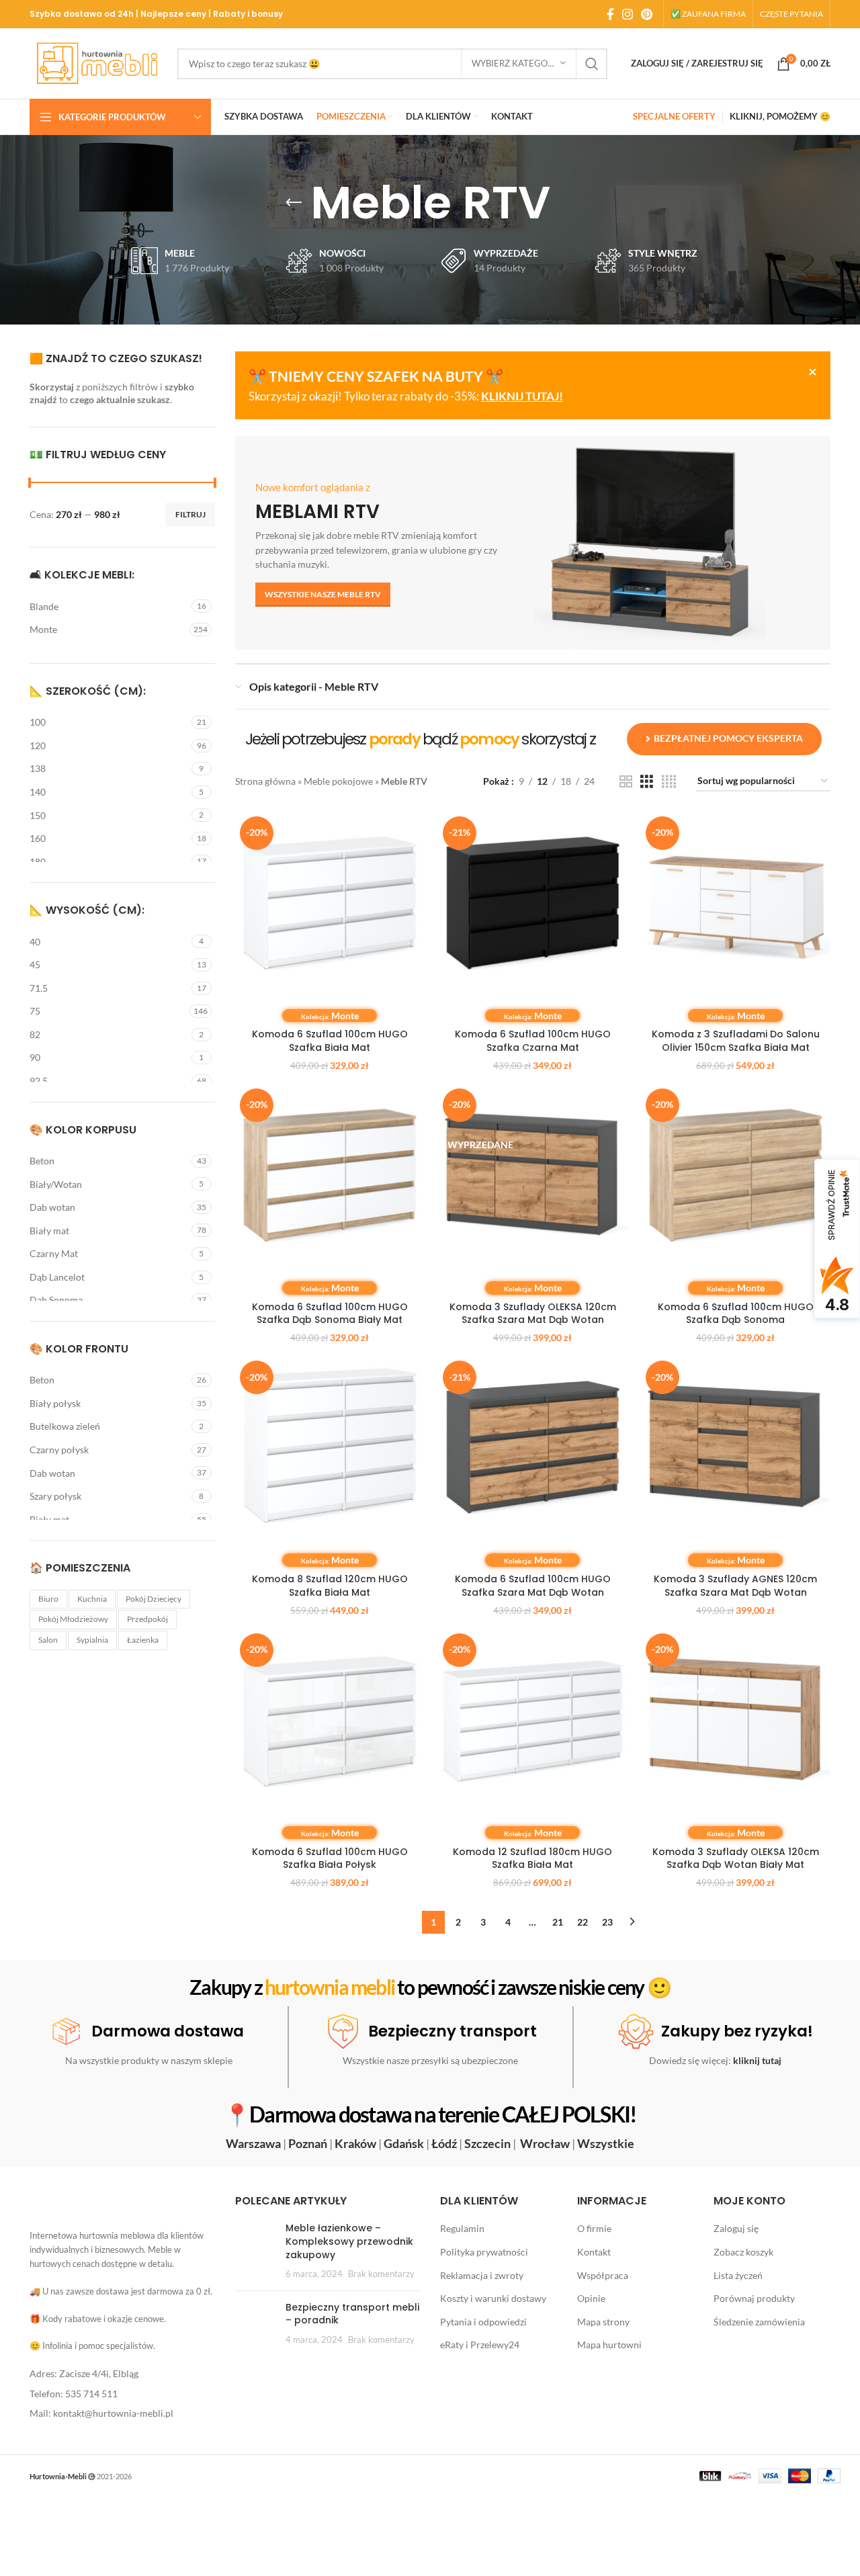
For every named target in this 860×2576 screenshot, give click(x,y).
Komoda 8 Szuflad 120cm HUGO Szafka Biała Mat (330, 1586)
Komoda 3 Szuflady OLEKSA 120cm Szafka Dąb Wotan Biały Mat (736, 1858)
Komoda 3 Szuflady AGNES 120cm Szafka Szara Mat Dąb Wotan (735, 1586)
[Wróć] (294, 203)
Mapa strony (603, 2322)
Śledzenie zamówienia (759, 2322)
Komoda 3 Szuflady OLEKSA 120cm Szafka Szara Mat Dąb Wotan (533, 1314)
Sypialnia (92, 1640)
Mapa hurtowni (609, 2345)
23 (607, 1922)
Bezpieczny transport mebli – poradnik (352, 2314)
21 (558, 1922)
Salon (48, 1640)
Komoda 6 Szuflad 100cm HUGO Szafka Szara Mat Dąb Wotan (533, 1586)
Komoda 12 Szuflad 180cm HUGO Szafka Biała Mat (532, 1858)
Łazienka (143, 1640)
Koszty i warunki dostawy (493, 2298)
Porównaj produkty (754, 2298)
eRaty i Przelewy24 (480, 2345)
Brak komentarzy (381, 2274)
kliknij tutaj (757, 2060)
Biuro (48, 1599)
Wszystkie (606, 2143)
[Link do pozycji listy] (122, 2374)
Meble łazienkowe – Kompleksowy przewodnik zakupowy (349, 2242)
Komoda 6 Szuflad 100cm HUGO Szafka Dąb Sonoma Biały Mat (330, 1314)
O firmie (594, 2229)
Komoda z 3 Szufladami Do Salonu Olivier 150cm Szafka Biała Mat (736, 1041)
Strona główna (265, 781)
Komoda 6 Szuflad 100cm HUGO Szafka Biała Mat (330, 1041)
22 (583, 1922)
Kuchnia (92, 1599)
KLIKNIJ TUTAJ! (522, 396)
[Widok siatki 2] (626, 782)
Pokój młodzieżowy (73, 1619)
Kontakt (594, 2252)
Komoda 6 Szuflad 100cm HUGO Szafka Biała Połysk (330, 1858)
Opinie (591, 2298)
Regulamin (462, 2229)
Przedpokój (147, 1619)
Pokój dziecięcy (154, 1599)
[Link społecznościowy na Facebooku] (610, 14)
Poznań (308, 2143)
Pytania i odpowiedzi (483, 2322)
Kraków (355, 2143)
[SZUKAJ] (592, 64)
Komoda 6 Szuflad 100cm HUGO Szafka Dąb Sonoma (736, 1314)
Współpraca (603, 2275)
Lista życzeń (738, 2275)
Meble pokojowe (338, 781)
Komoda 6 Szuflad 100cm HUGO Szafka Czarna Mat (533, 1041)
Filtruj (190, 514)
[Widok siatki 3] (647, 782)
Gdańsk (404, 2143)
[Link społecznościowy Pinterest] (647, 14)
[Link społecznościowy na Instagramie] (628, 14)
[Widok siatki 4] (669, 782)
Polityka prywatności (484, 2252)
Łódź (444, 2143)
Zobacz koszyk (743, 2252)
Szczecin (487, 2143)
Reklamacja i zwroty (482, 2275)
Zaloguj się (736, 2229)
